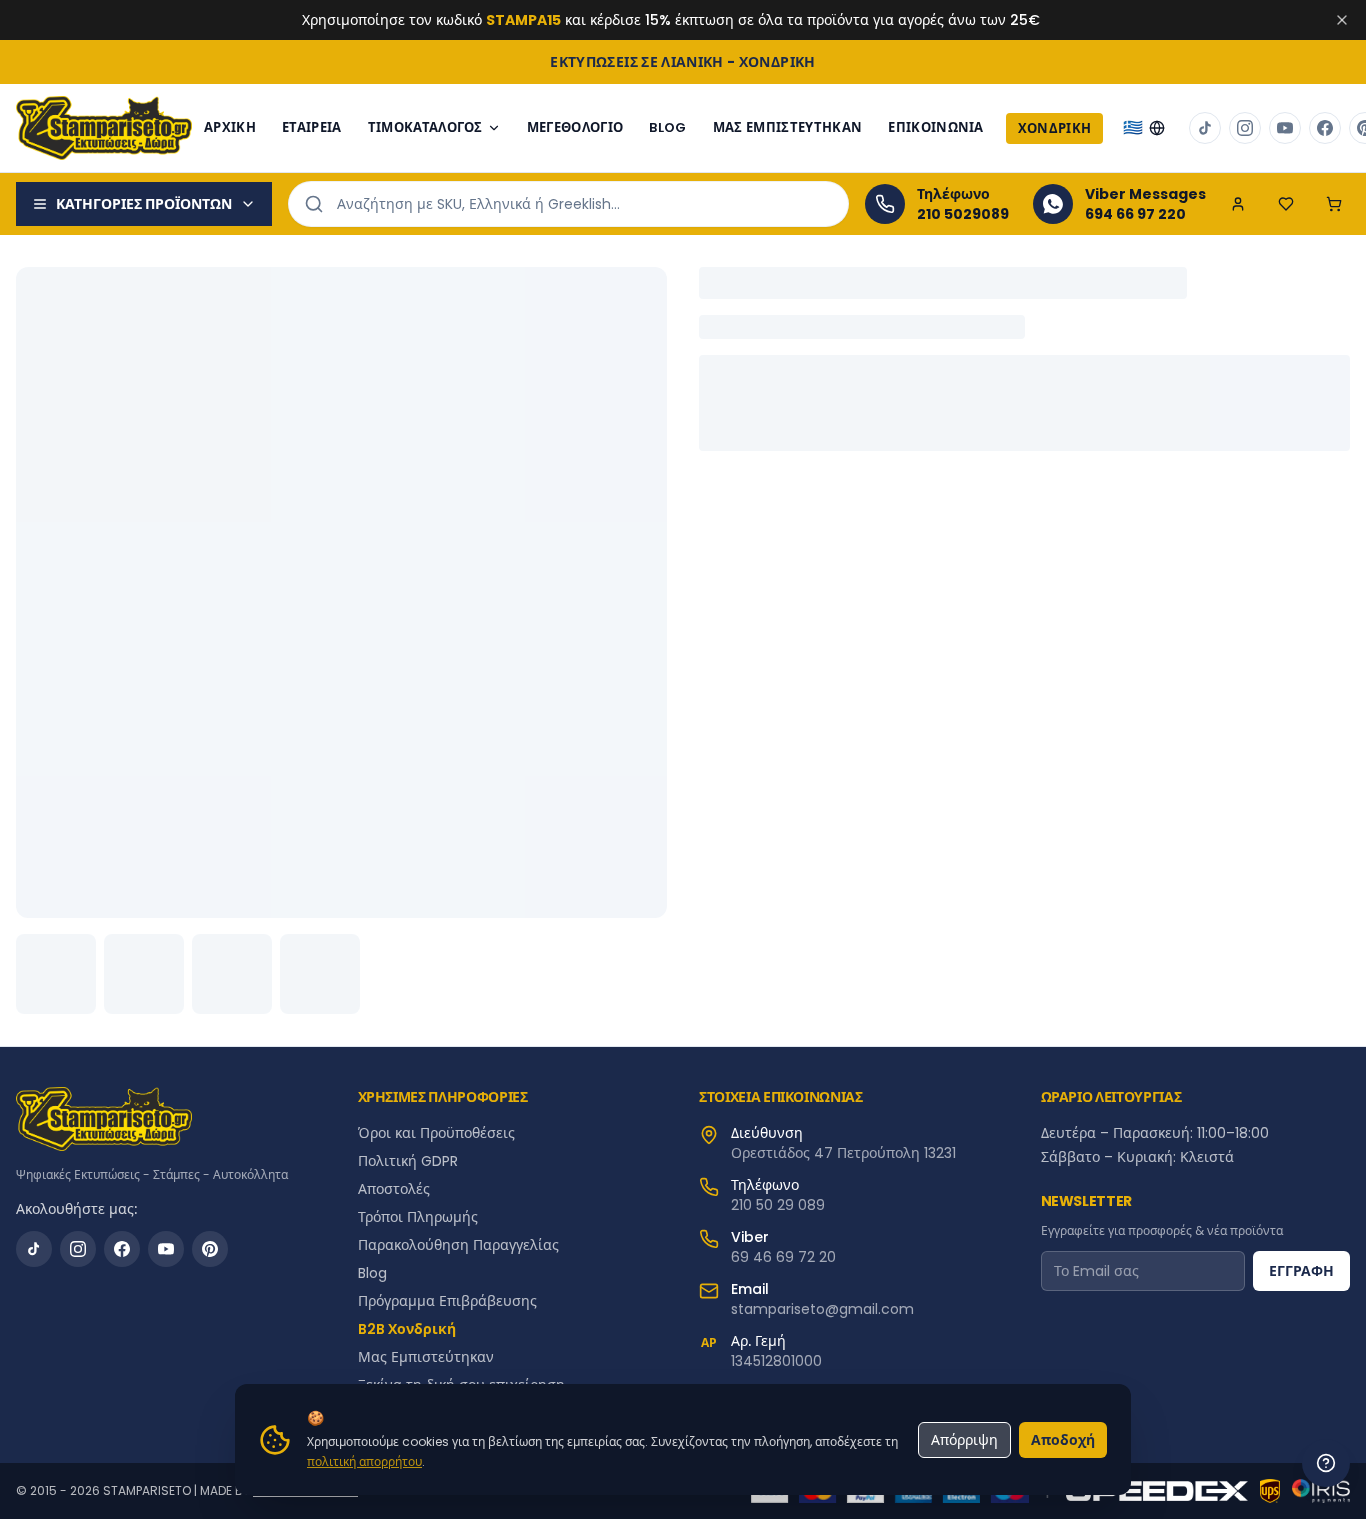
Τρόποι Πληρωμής (418, 1217)
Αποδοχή (1063, 1440)
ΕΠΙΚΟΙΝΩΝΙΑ (936, 127)
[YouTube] (166, 1249)
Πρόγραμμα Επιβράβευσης (447, 1301)
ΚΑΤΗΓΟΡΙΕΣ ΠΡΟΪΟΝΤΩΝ (144, 204)
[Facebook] (122, 1249)
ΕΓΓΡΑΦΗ (1301, 1271)
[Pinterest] (210, 1249)
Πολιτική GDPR (408, 1161)
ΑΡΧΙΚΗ (230, 127)
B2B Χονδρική (407, 1329)
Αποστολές (394, 1189)
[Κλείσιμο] (1342, 20)
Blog (372, 1273)
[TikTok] (34, 1249)
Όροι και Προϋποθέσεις (436, 1133)
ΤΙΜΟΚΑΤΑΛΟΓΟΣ (425, 127)
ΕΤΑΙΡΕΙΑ (312, 127)
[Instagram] (78, 1249)
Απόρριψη (964, 1440)
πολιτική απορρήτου (364, 1461)
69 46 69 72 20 (783, 1257)
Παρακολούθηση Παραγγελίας (458, 1245)
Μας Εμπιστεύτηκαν (788, 127)
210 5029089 (963, 214)
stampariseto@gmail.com (822, 1309)
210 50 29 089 (778, 1205)
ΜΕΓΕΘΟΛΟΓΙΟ (575, 127)
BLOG (667, 127)
